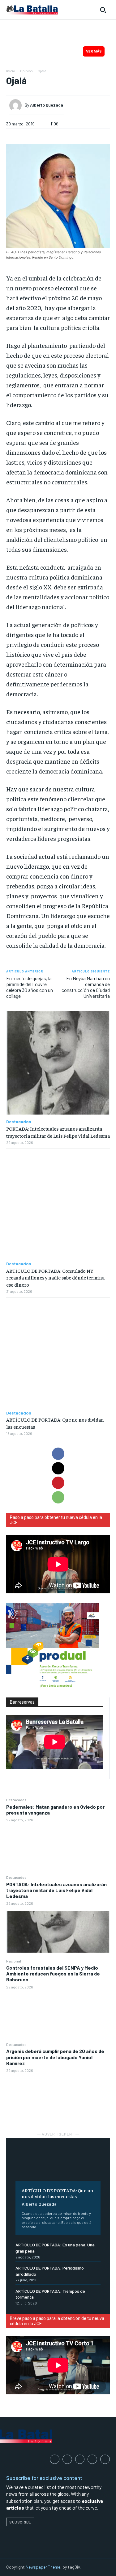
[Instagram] (67, 2459)
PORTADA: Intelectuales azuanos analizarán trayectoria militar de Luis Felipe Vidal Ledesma (56, 1890)
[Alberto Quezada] (17, 105)
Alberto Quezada (39, 2204)
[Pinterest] (58, 1483)
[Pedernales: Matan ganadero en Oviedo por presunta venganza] (58, 1848)
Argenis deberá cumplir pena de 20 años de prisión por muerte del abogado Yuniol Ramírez (55, 2057)
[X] (58, 1468)
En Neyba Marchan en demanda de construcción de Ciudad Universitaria (86, 987)
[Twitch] (92, 2459)
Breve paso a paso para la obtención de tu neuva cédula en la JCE (57, 2321)
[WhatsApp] (58, 1497)
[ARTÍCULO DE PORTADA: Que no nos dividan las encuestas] (58, 2164)
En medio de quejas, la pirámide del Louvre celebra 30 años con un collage (30, 987)
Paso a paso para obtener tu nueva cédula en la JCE (56, 1520)
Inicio (11, 71)
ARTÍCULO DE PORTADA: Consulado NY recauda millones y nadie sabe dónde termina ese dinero (55, 1277)
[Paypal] (80, 2459)
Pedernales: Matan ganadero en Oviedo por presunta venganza (55, 1810)
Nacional (14, 1961)
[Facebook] (58, 1454)
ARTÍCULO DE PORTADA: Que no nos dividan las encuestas (57, 2193)
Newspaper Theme (43, 2567)
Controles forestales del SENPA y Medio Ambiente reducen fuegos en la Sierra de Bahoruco (53, 1973)
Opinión (26, 71)
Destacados (16, 1800)
